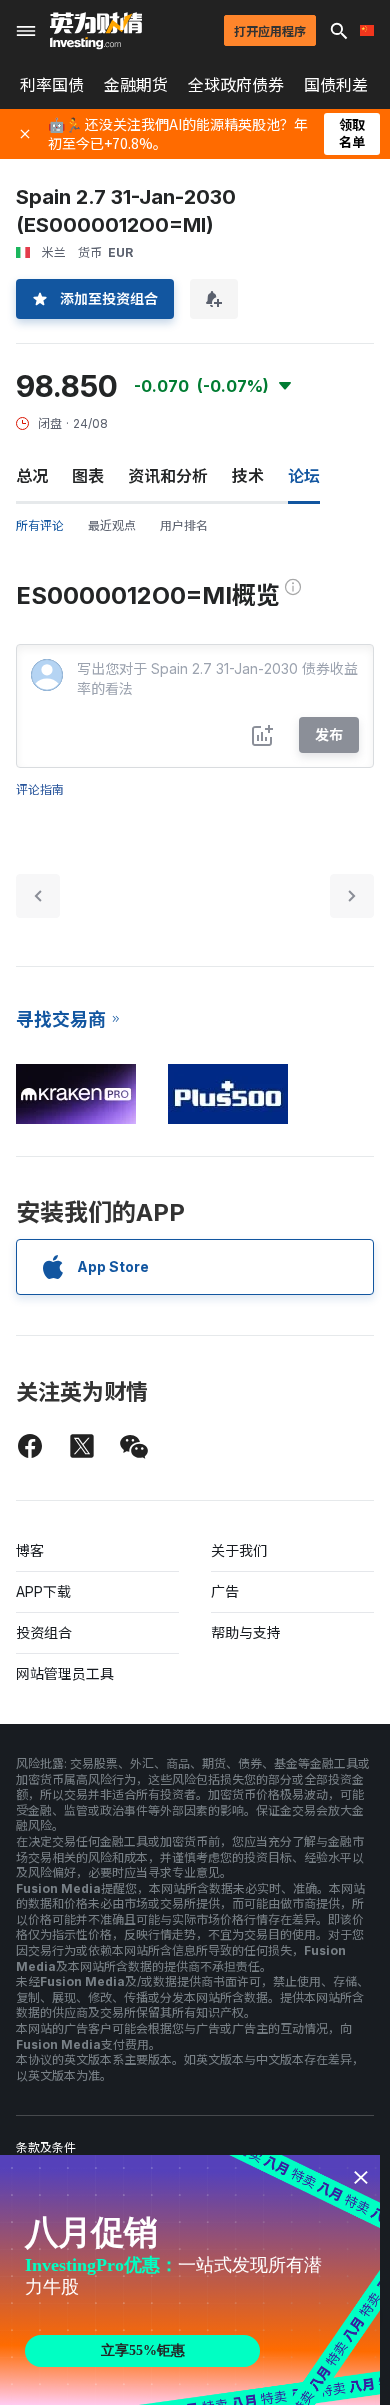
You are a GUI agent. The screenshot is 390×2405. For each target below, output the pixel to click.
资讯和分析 (168, 476)
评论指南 (40, 789)
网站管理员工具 (65, 1673)
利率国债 (52, 85)
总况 (32, 476)
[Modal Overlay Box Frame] (190, 2280)
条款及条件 (46, 2147)
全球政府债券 (236, 85)
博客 (30, 1550)
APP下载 (43, 1591)
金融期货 (136, 85)
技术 (248, 476)
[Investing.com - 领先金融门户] (96, 31)
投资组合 (44, 1632)
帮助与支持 (246, 1632)
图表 (88, 476)
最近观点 (112, 525)
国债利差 (336, 85)
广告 (225, 1591)
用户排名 (184, 525)
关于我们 (239, 1550)
